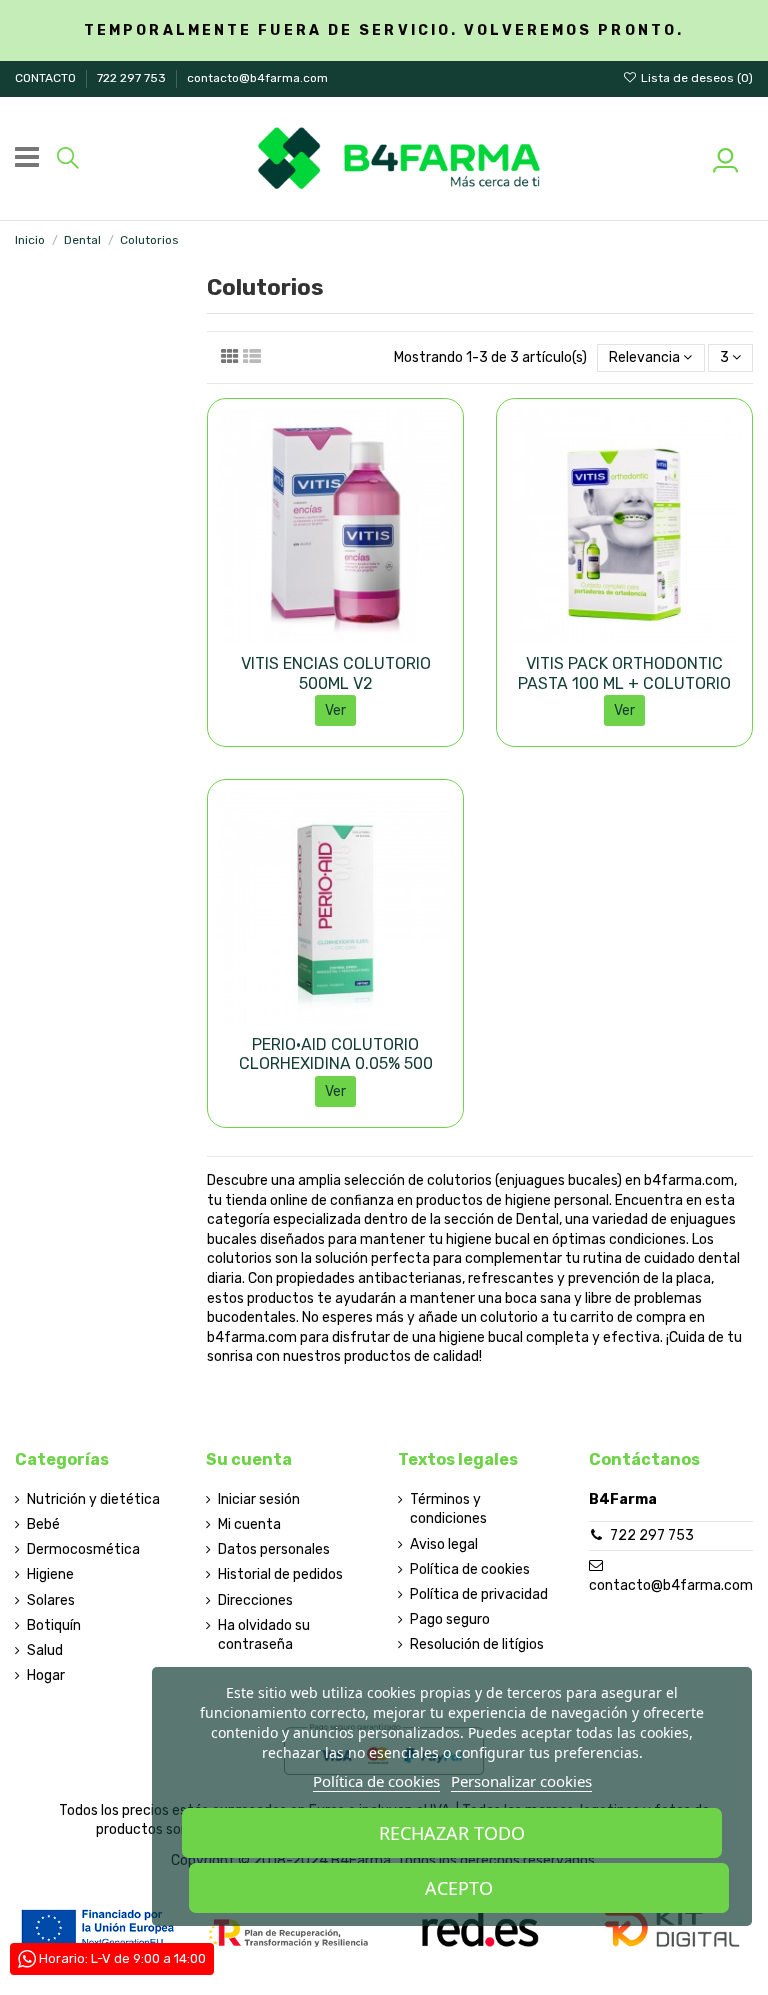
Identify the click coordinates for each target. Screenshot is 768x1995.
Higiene (50, 1574)
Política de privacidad (479, 1594)
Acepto (459, 1888)
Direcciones (255, 1600)
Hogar (46, 1675)
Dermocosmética (83, 1549)
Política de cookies (470, 1569)
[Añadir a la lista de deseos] (307, 637)
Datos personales (274, 1549)
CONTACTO (47, 78)
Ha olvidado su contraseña (264, 1635)
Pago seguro (450, 1619)
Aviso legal (444, 1544)
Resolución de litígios (477, 1644)
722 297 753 (133, 78)
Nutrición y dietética (93, 1499)
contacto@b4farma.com (257, 78)
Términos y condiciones (448, 1509)
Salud (45, 1650)
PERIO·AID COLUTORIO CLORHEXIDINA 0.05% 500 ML (336, 1063)
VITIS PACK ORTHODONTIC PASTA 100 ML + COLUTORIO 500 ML (624, 682)
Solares (51, 1600)
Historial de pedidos (280, 1574)
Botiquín (54, 1625)
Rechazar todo (452, 1833)
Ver (335, 710)
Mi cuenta (249, 1524)
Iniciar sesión (259, 1499)
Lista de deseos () (695, 78)
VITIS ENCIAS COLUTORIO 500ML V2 (336, 673)
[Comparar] (335, 637)
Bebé (43, 1524)
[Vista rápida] (364, 637)
